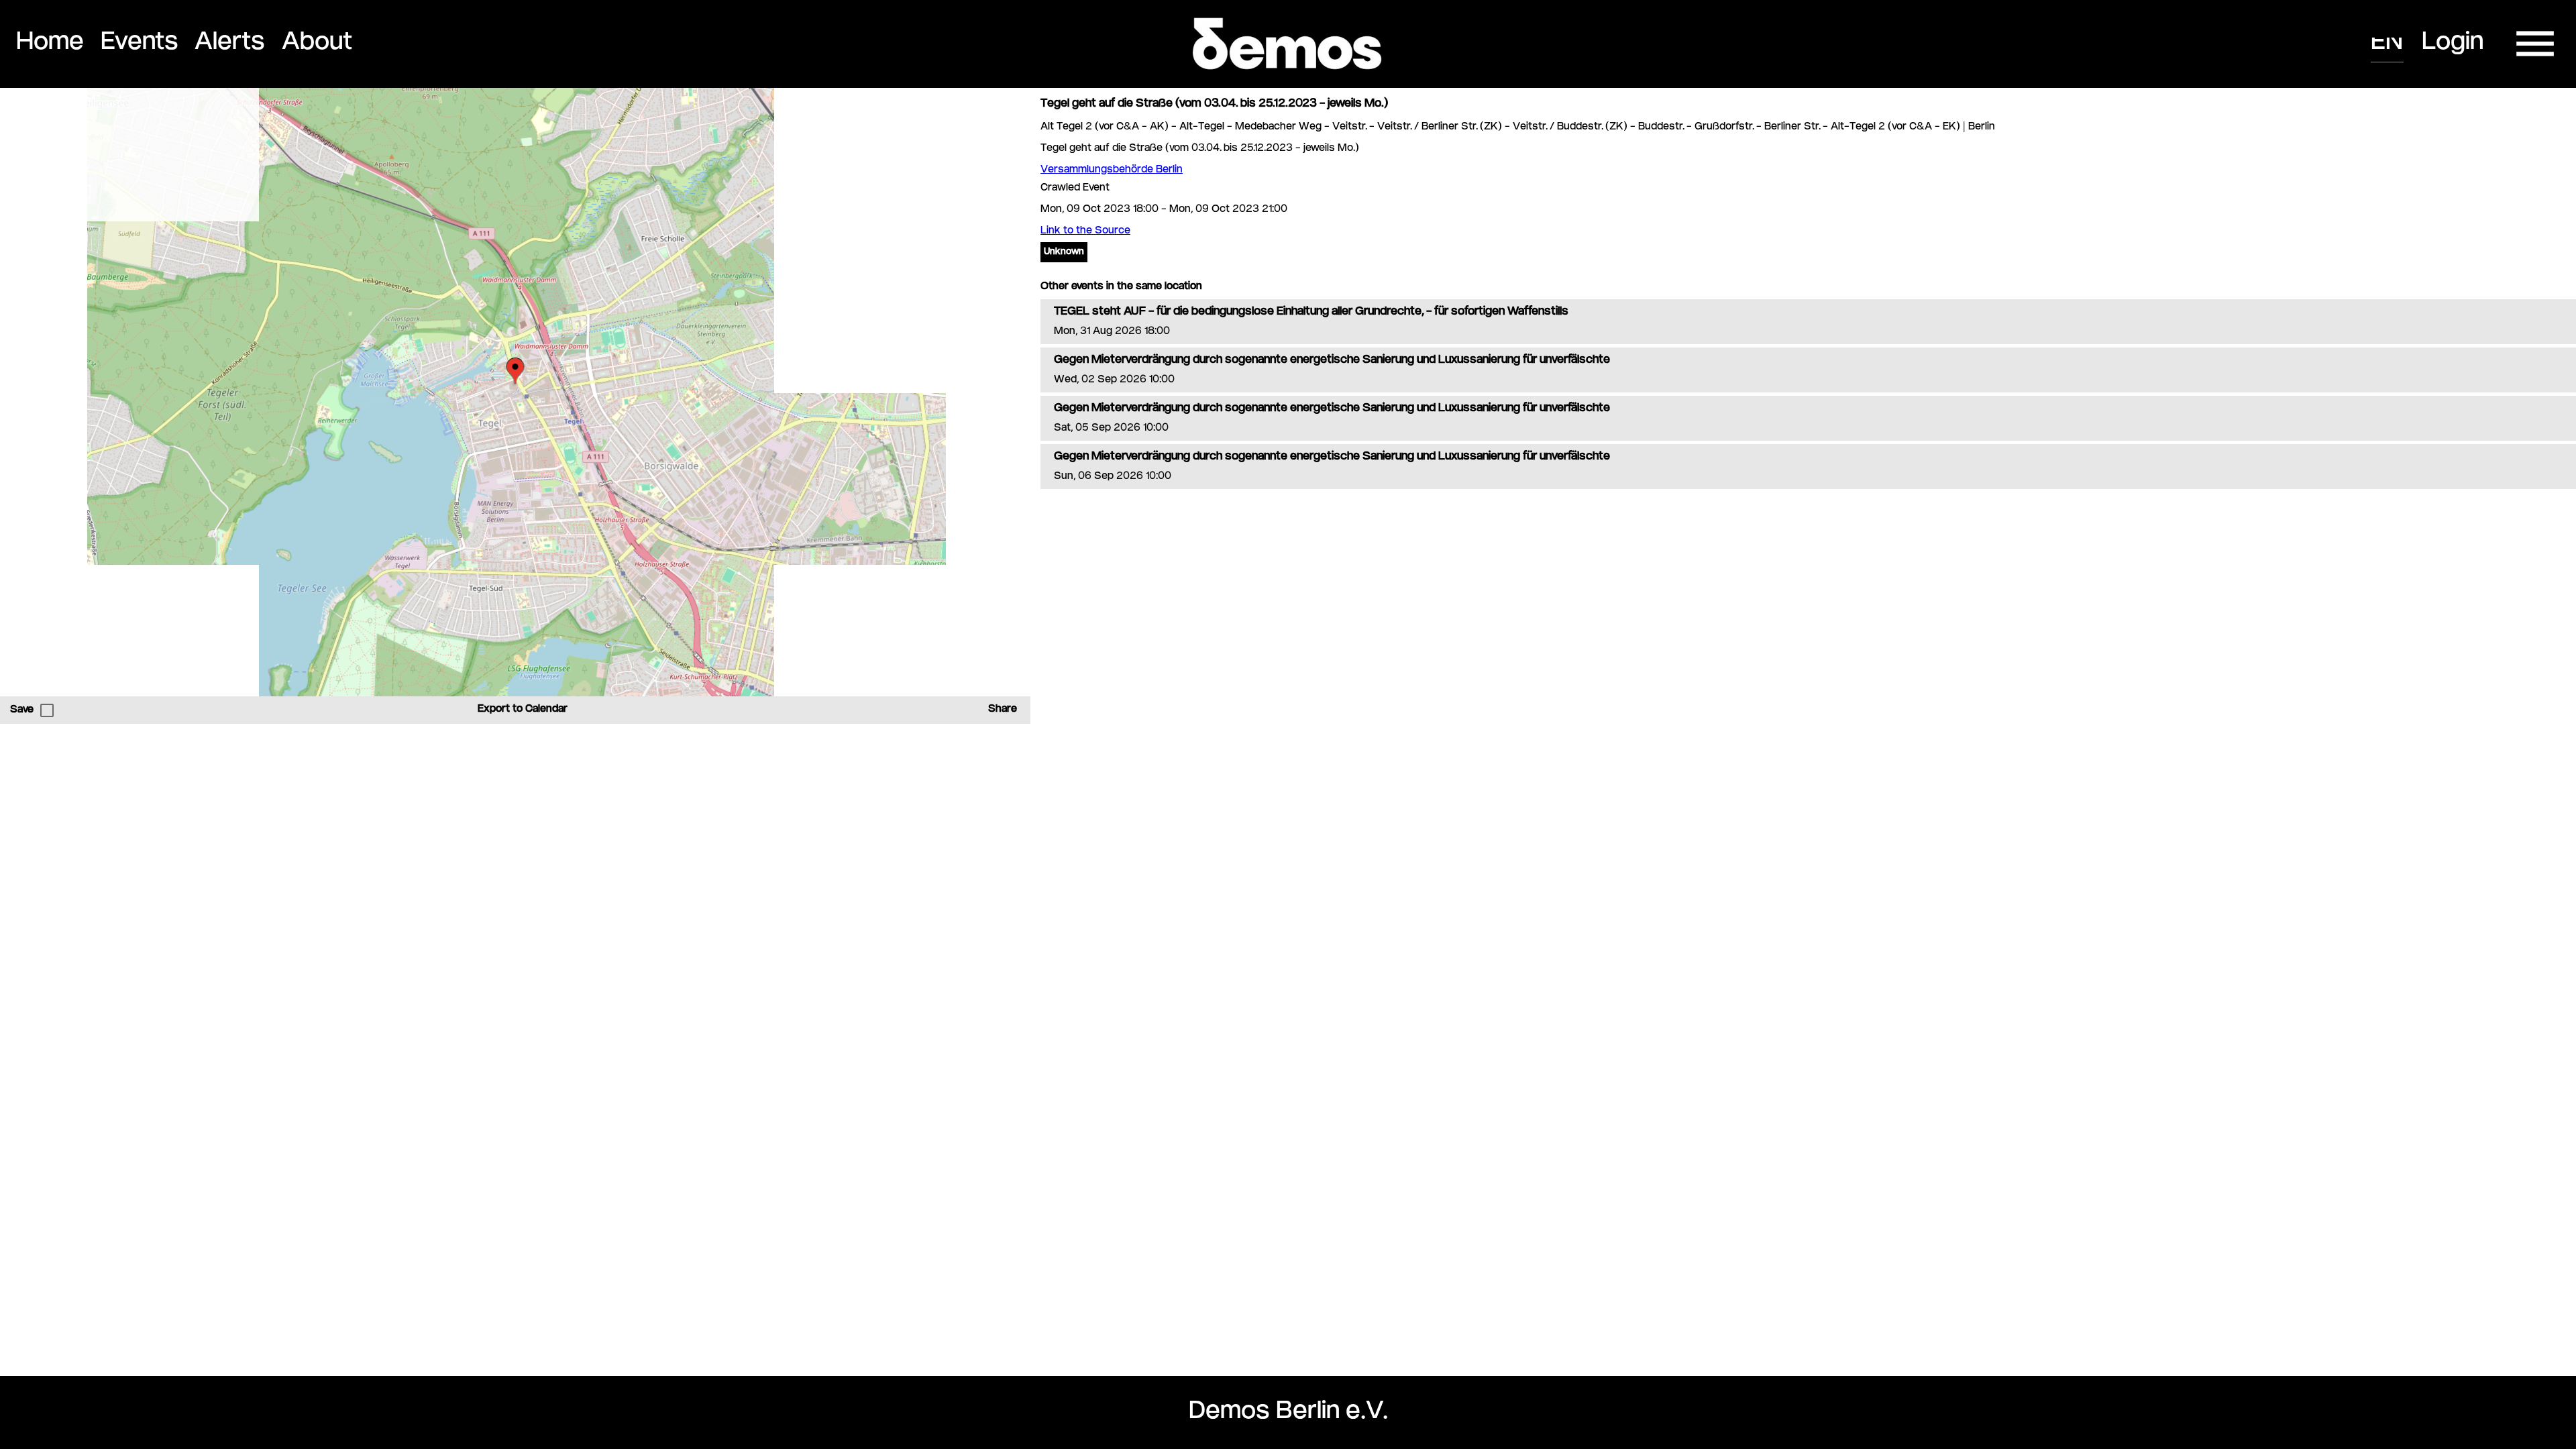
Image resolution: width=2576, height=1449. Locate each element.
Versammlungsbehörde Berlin (1112, 170)
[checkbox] (47, 710)
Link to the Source (1085, 231)
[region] (515, 392)
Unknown (1064, 252)
